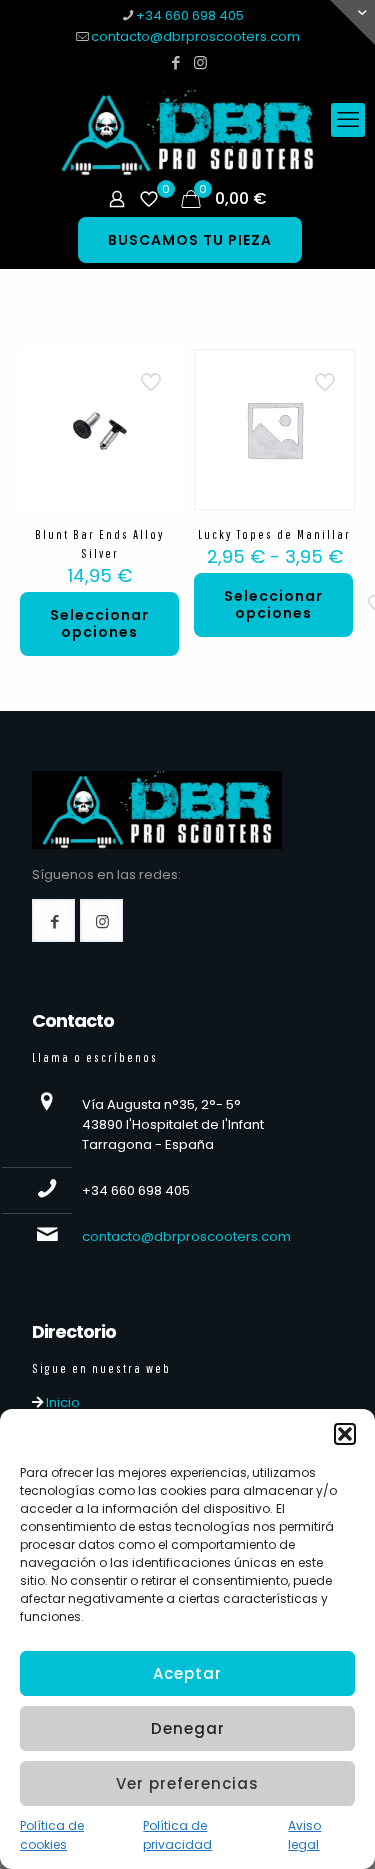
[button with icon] (53, 920)
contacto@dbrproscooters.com (195, 36)
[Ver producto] (158, 372)
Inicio (61, 1402)
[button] (345, 1434)
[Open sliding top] (352, 22)
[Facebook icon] (175, 62)
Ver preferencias (187, 1783)
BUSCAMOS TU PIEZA (190, 240)
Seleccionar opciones (99, 623)
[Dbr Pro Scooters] (187, 133)
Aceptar (187, 1673)
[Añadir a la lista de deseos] (158, 401)
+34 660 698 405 (190, 15)
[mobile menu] (348, 120)
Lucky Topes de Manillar (274, 534)
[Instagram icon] (200, 62)
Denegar (188, 1728)
